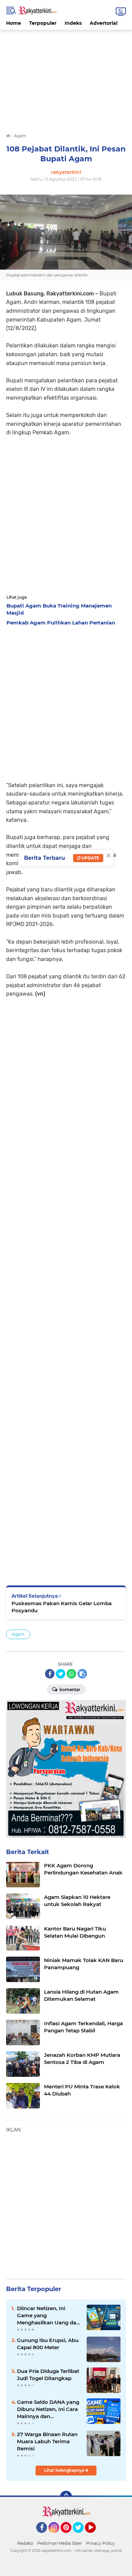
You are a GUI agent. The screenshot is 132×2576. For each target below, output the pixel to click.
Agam (18, 1634)
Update (90, 858)
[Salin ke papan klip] (82, 1674)
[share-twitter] (61, 1674)
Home (14, 23)
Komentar (69, 1690)
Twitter (81, 2536)
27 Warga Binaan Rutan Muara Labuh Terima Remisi (47, 2441)
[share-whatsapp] (71, 1674)
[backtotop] (66, 2497)
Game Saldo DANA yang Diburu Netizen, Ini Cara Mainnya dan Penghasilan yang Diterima (48, 2409)
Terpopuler (43, 23)
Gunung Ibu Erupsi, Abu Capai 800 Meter (48, 2344)
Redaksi (25, 2543)
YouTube (95, 2536)
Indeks (73, 23)
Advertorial (104, 23)
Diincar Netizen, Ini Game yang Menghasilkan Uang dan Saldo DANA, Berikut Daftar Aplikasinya (48, 2316)
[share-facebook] (50, 1674)
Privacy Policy (100, 2543)
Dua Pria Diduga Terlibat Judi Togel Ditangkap (48, 2375)
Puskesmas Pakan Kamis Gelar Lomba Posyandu (62, 1607)
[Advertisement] (66, 77)
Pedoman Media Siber (60, 2543)
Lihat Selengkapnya (65, 2470)
